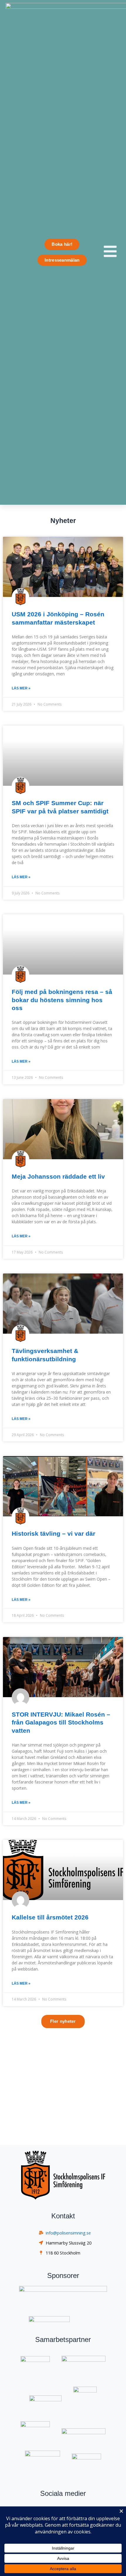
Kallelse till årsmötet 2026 (50, 1917)
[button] (63, 2021)
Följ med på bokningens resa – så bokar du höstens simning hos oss (62, 1000)
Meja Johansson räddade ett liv (58, 1176)
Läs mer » (21, 688)
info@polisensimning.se (68, 2233)
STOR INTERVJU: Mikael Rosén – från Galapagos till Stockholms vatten (61, 1722)
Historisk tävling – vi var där (53, 1533)
